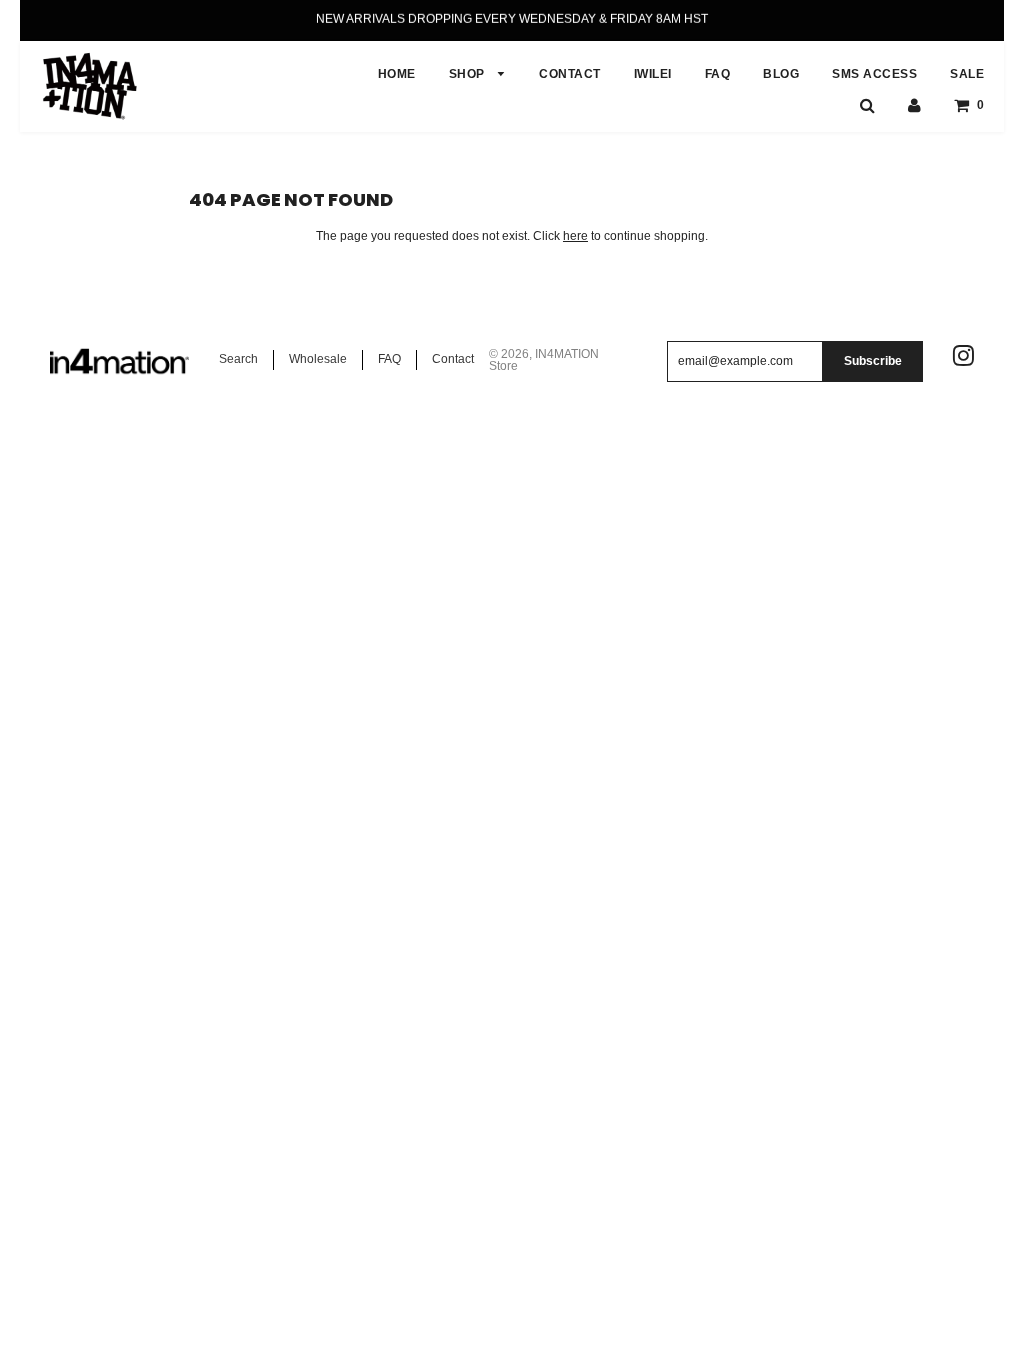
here (575, 236)
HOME (397, 74)
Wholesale (318, 359)
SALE (967, 74)
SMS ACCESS (874, 74)
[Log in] (914, 105)
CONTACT (570, 74)
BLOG (781, 74)
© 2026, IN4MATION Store (544, 360)
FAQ (718, 74)
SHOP (469, 74)
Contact (453, 359)
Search (238, 359)
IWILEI (653, 74)
